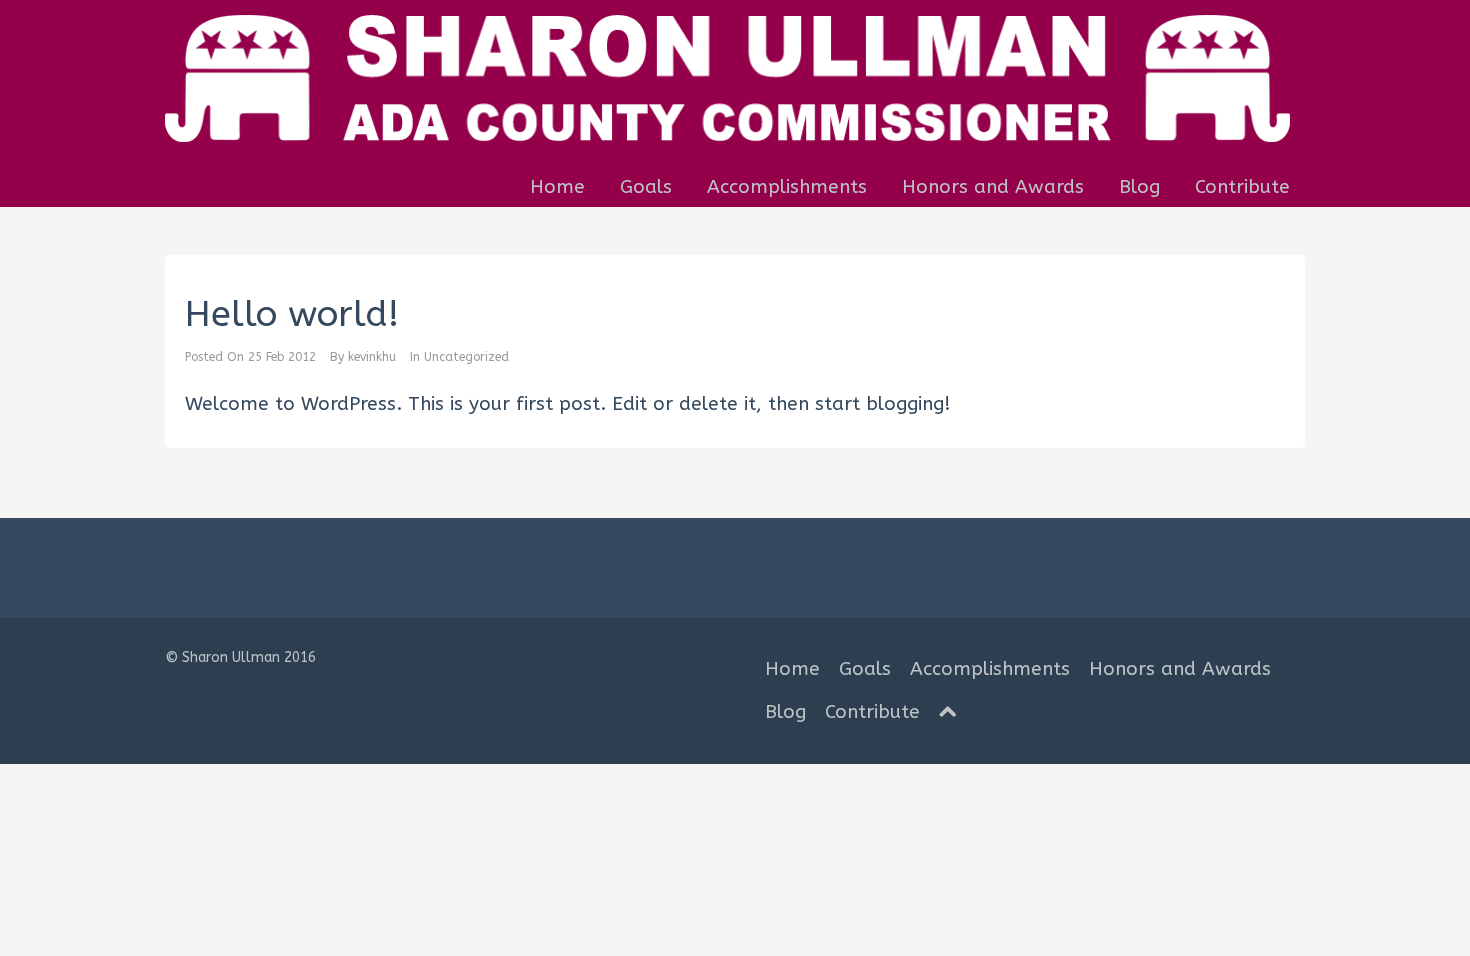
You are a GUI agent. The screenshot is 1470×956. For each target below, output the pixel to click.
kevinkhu (372, 357)
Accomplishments (787, 187)
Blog (1139, 187)
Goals (646, 187)
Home (557, 187)
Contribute (1242, 187)
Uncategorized (466, 357)
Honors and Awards (993, 187)
